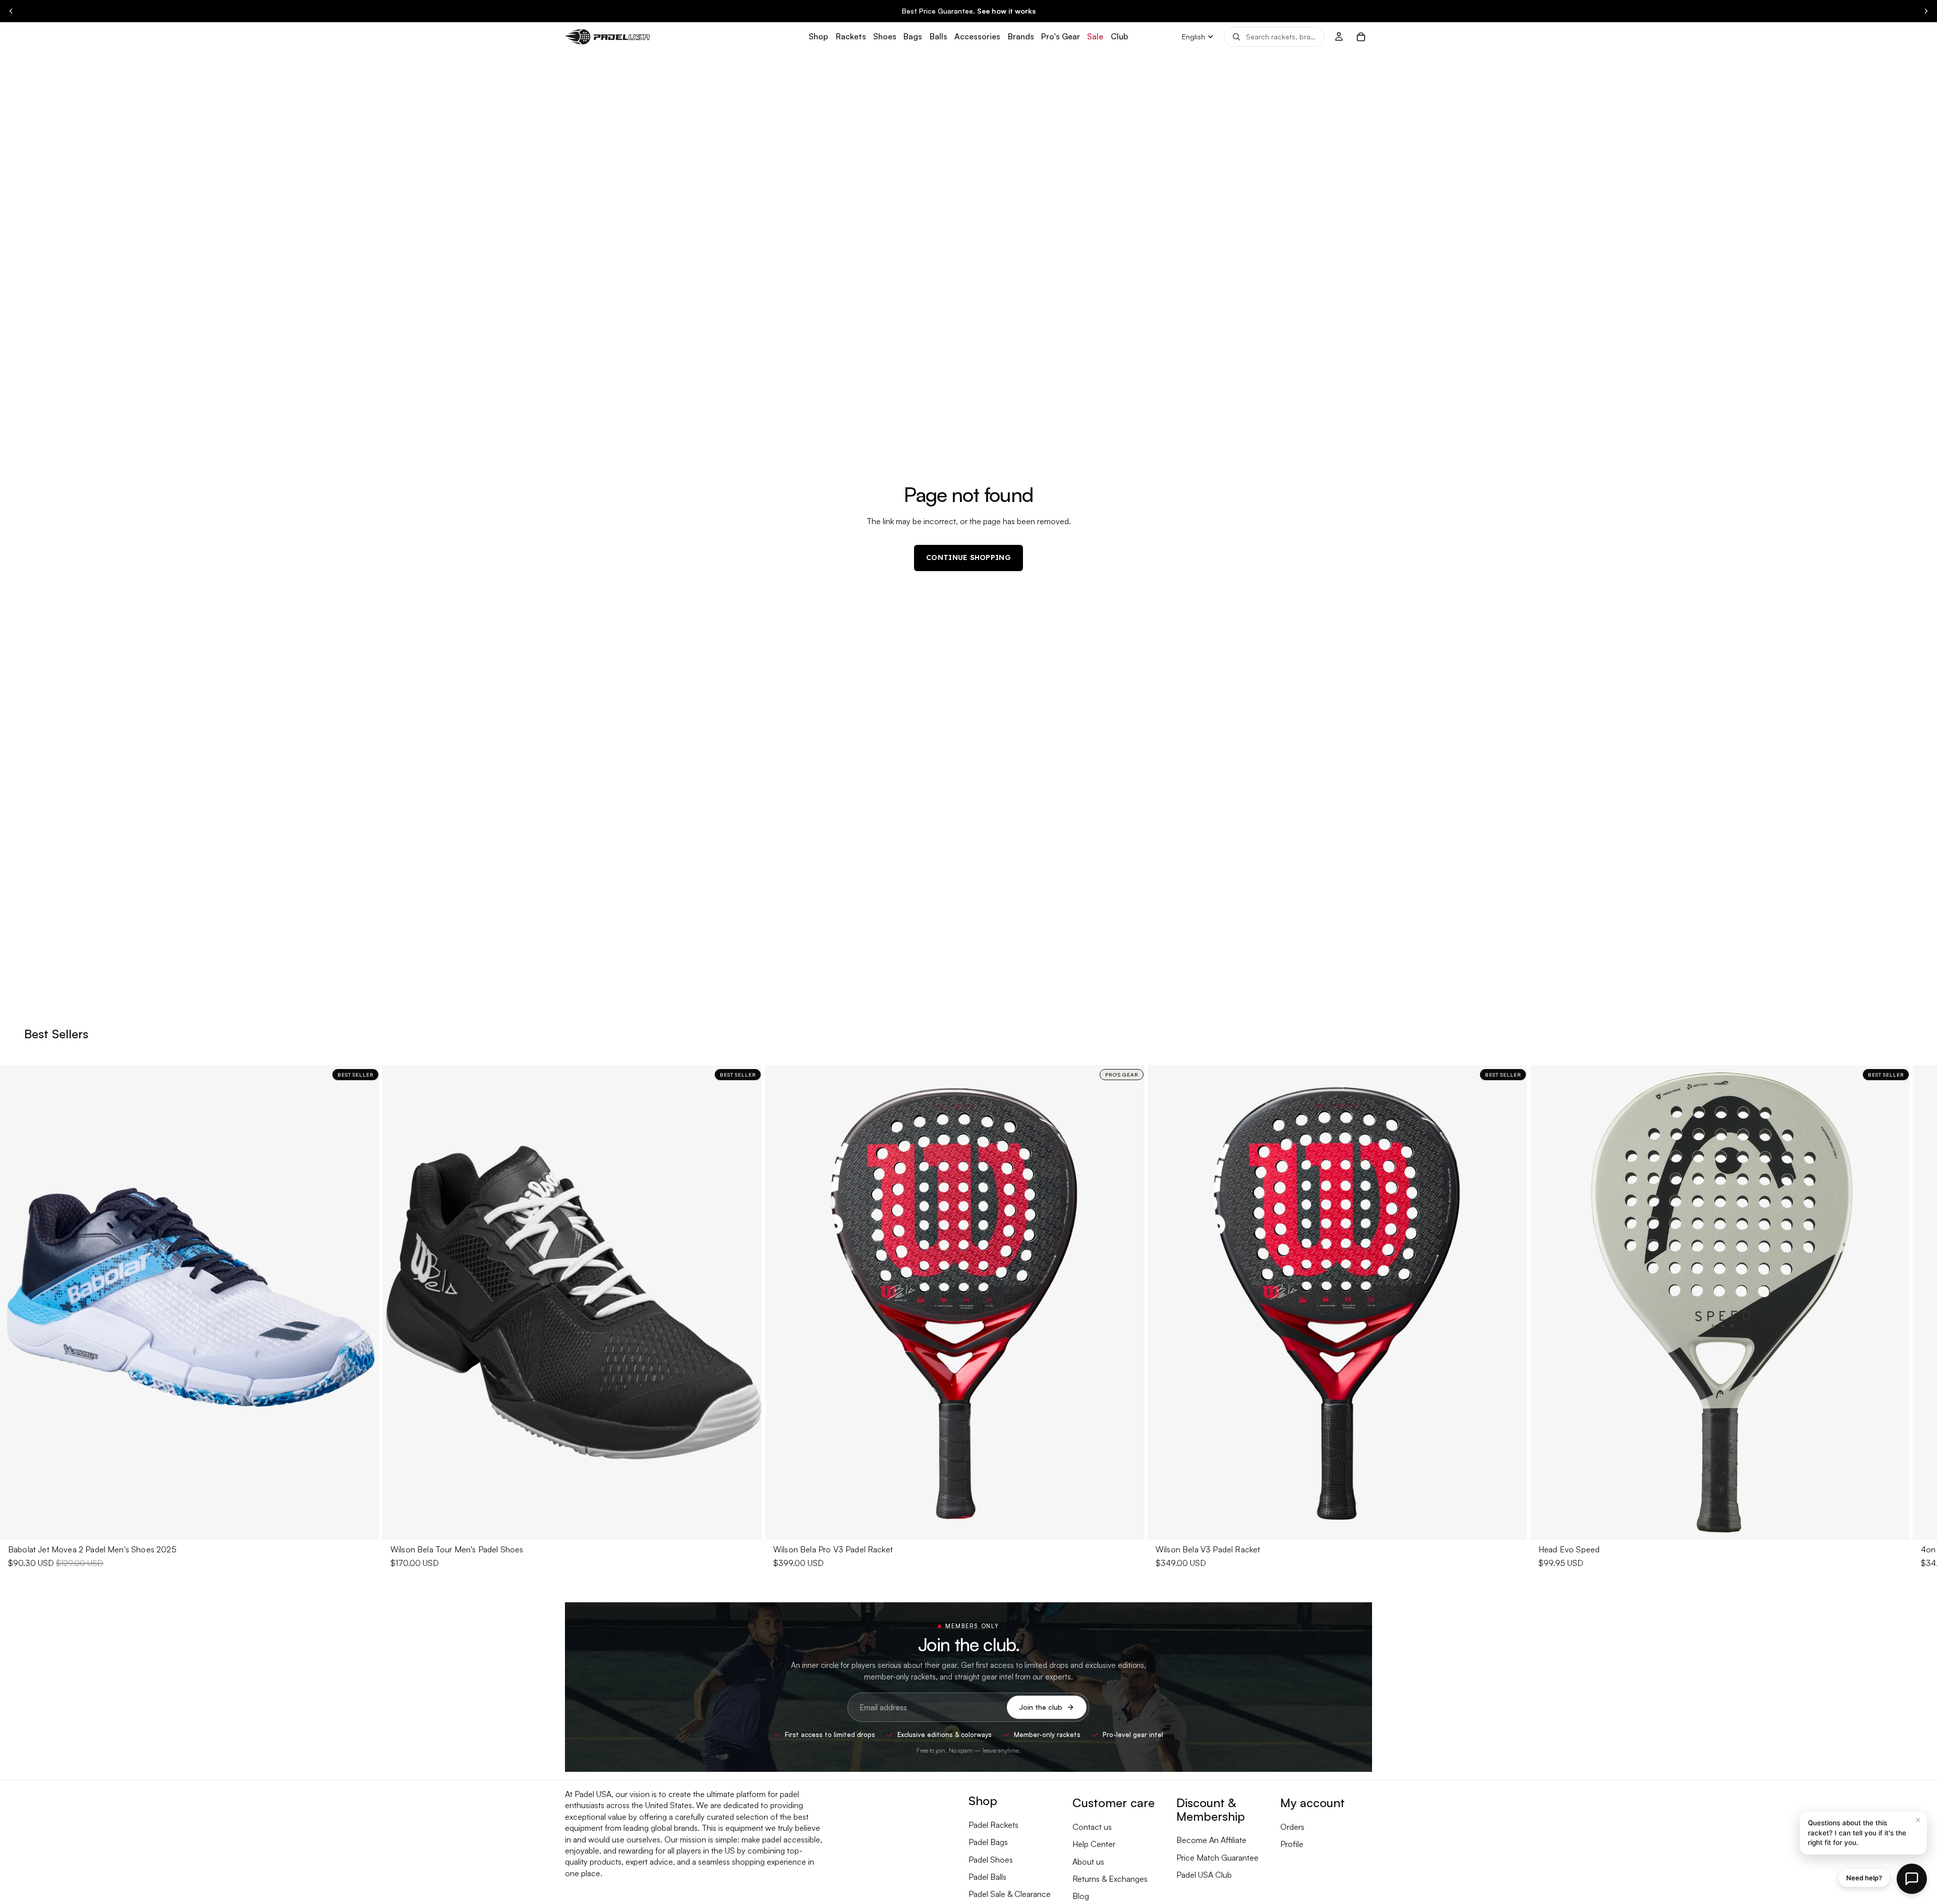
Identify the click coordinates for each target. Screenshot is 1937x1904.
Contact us (1092, 1827)
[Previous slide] (11, 11)
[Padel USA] (607, 37)
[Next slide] (1926, 11)
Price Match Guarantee (1217, 1858)
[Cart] (1361, 37)
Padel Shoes (991, 1860)
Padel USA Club (1204, 1875)
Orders (1292, 1827)
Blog (1081, 1896)
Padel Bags (988, 1842)
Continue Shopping (968, 557)
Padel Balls (987, 1877)
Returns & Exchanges (1110, 1879)
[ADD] (1129, 1524)
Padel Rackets (993, 1825)
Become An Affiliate (1211, 1840)
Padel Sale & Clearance (1010, 1894)
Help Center (1094, 1844)
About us (1088, 1862)
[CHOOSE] (364, 1524)
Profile (1292, 1844)
